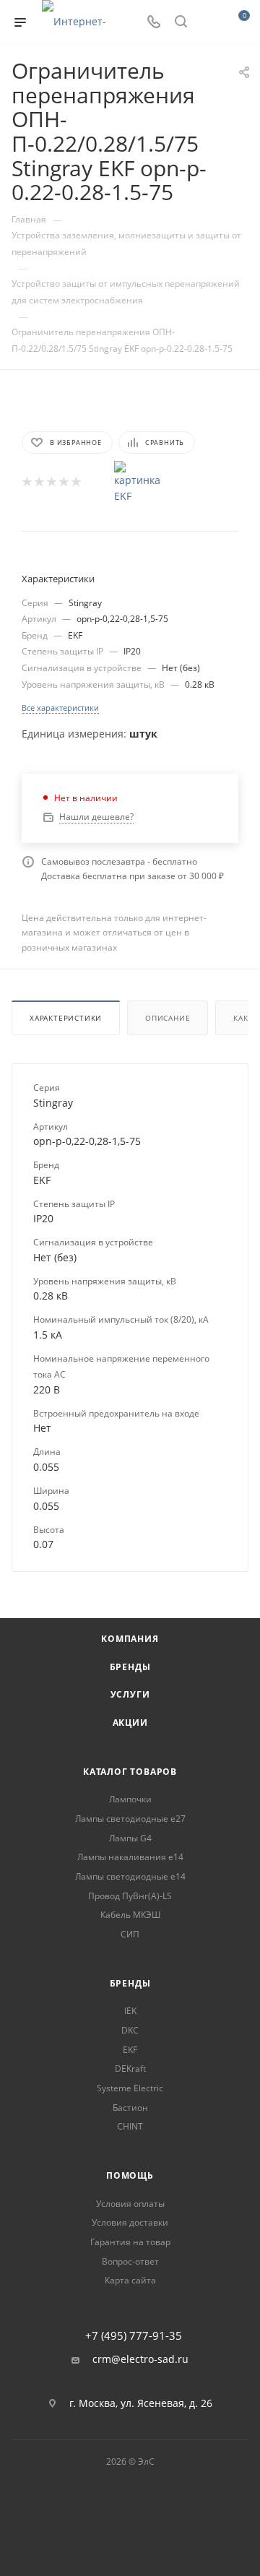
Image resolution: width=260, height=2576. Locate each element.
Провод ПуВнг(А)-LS (130, 1896)
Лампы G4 (130, 1838)
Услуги (130, 1694)
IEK (130, 2011)
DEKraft (130, 2069)
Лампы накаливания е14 (130, 1857)
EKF (130, 2050)
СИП (130, 1934)
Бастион (130, 2108)
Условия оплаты (130, 2204)
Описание (168, 1018)
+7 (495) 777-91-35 (134, 2336)
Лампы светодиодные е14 (130, 1876)
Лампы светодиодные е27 (130, 1819)
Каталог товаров (130, 1772)
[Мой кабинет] (208, 23)
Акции (130, 1723)
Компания (130, 1639)
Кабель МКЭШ (130, 1915)
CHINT (130, 2126)
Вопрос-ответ (130, 2261)
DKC (130, 2030)
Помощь (130, 2175)
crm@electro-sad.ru (140, 2359)
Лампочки (130, 1799)
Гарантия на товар (130, 2242)
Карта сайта (130, 2280)
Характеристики (66, 1018)
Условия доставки (130, 2222)
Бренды (130, 1667)
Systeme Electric (130, 2088)
